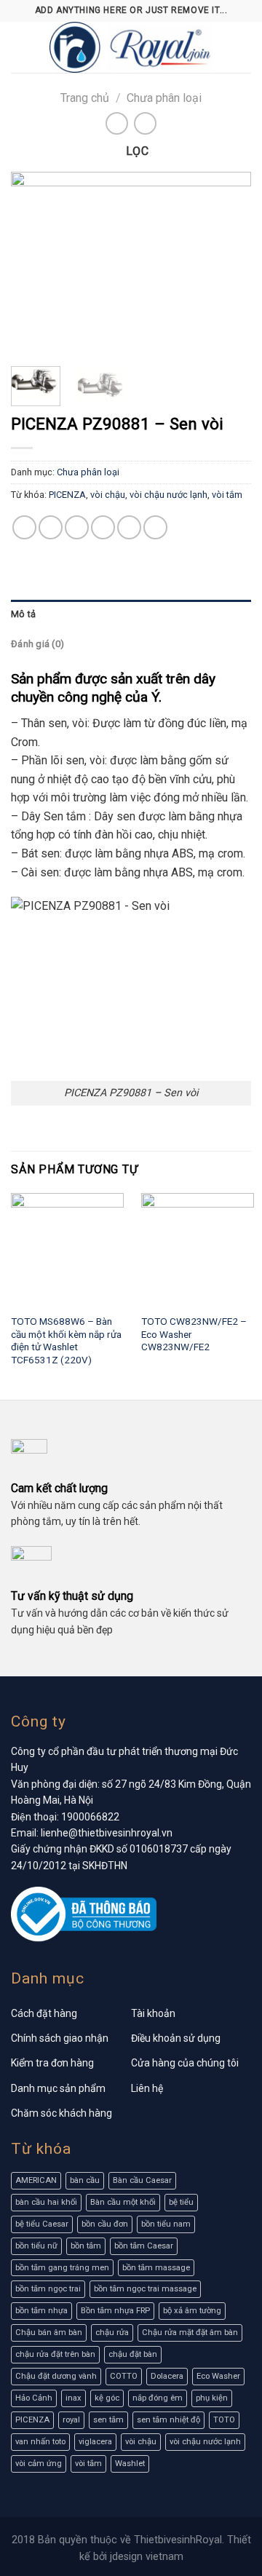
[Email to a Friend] (103, 527)
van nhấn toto (40, 2442)
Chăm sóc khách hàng (61, 2113)
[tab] (131, 614)
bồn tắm (86, 2246)
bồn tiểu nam (166, 2224)
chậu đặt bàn (133, 2354)
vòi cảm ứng (39, 2464)
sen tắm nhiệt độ (168, 2420)
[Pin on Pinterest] (129, 527)
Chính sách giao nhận (60, 2038)
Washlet (130, 2464)
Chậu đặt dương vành (56, 2376)
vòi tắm (227, 495)
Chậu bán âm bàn (49, 2333)
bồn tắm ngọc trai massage (145, 2289)
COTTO (124, 2376)
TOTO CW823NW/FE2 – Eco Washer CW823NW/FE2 (194, 1334)
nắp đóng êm (158, 2398)
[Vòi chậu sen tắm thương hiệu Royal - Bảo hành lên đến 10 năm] (131, 47)
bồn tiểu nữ (36, 2246)
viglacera (95, 2442)
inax (74, 2398)
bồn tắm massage (156, 2268)
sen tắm (108, 2420)
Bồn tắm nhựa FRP (115, 2311)
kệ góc (107, 2398)
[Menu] (20, 47)
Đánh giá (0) (37, 644)
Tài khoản (153, 2013)
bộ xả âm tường (192, 2311)
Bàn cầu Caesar (142, 2180)
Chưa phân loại (164, 98)
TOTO (224, 2420)
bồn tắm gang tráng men (62, 2268)
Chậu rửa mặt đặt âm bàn (190, 2333)
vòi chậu (108, 495)
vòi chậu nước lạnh (168, 495)
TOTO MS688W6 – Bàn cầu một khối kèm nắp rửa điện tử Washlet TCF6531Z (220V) (66, 1340)
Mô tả (23, 614)
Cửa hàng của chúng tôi (185, 2063)
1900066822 (90, 1817)
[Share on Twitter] (77, 527)
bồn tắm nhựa (41, 2311)
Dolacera (167, 2376)
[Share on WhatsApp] (24, 527)
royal (71, 2420)
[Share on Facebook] (51, 527)
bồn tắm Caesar (144, 2246)
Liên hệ (147, 2088)
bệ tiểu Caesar (42, 2224)
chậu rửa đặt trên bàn (55, 2354)
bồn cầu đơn (105, 2224)
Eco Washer (218, 2376)
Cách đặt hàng (44, 2013)
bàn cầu (85, 2180)
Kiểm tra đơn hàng (52, 2063)
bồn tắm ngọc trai (48, 2289)
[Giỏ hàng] (244, 47)
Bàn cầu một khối (123, 2202)
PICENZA (67, 495)
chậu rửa (112, 2333)
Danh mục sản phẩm (58, 2088)
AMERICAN (36, 2180)
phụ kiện (212, 2398)
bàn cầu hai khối (46, 2202)
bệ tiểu (181, 2202)
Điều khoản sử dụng (176, 2038)
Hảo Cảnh (34, 2398)
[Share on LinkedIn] (155, 527)
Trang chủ (85, 98)
